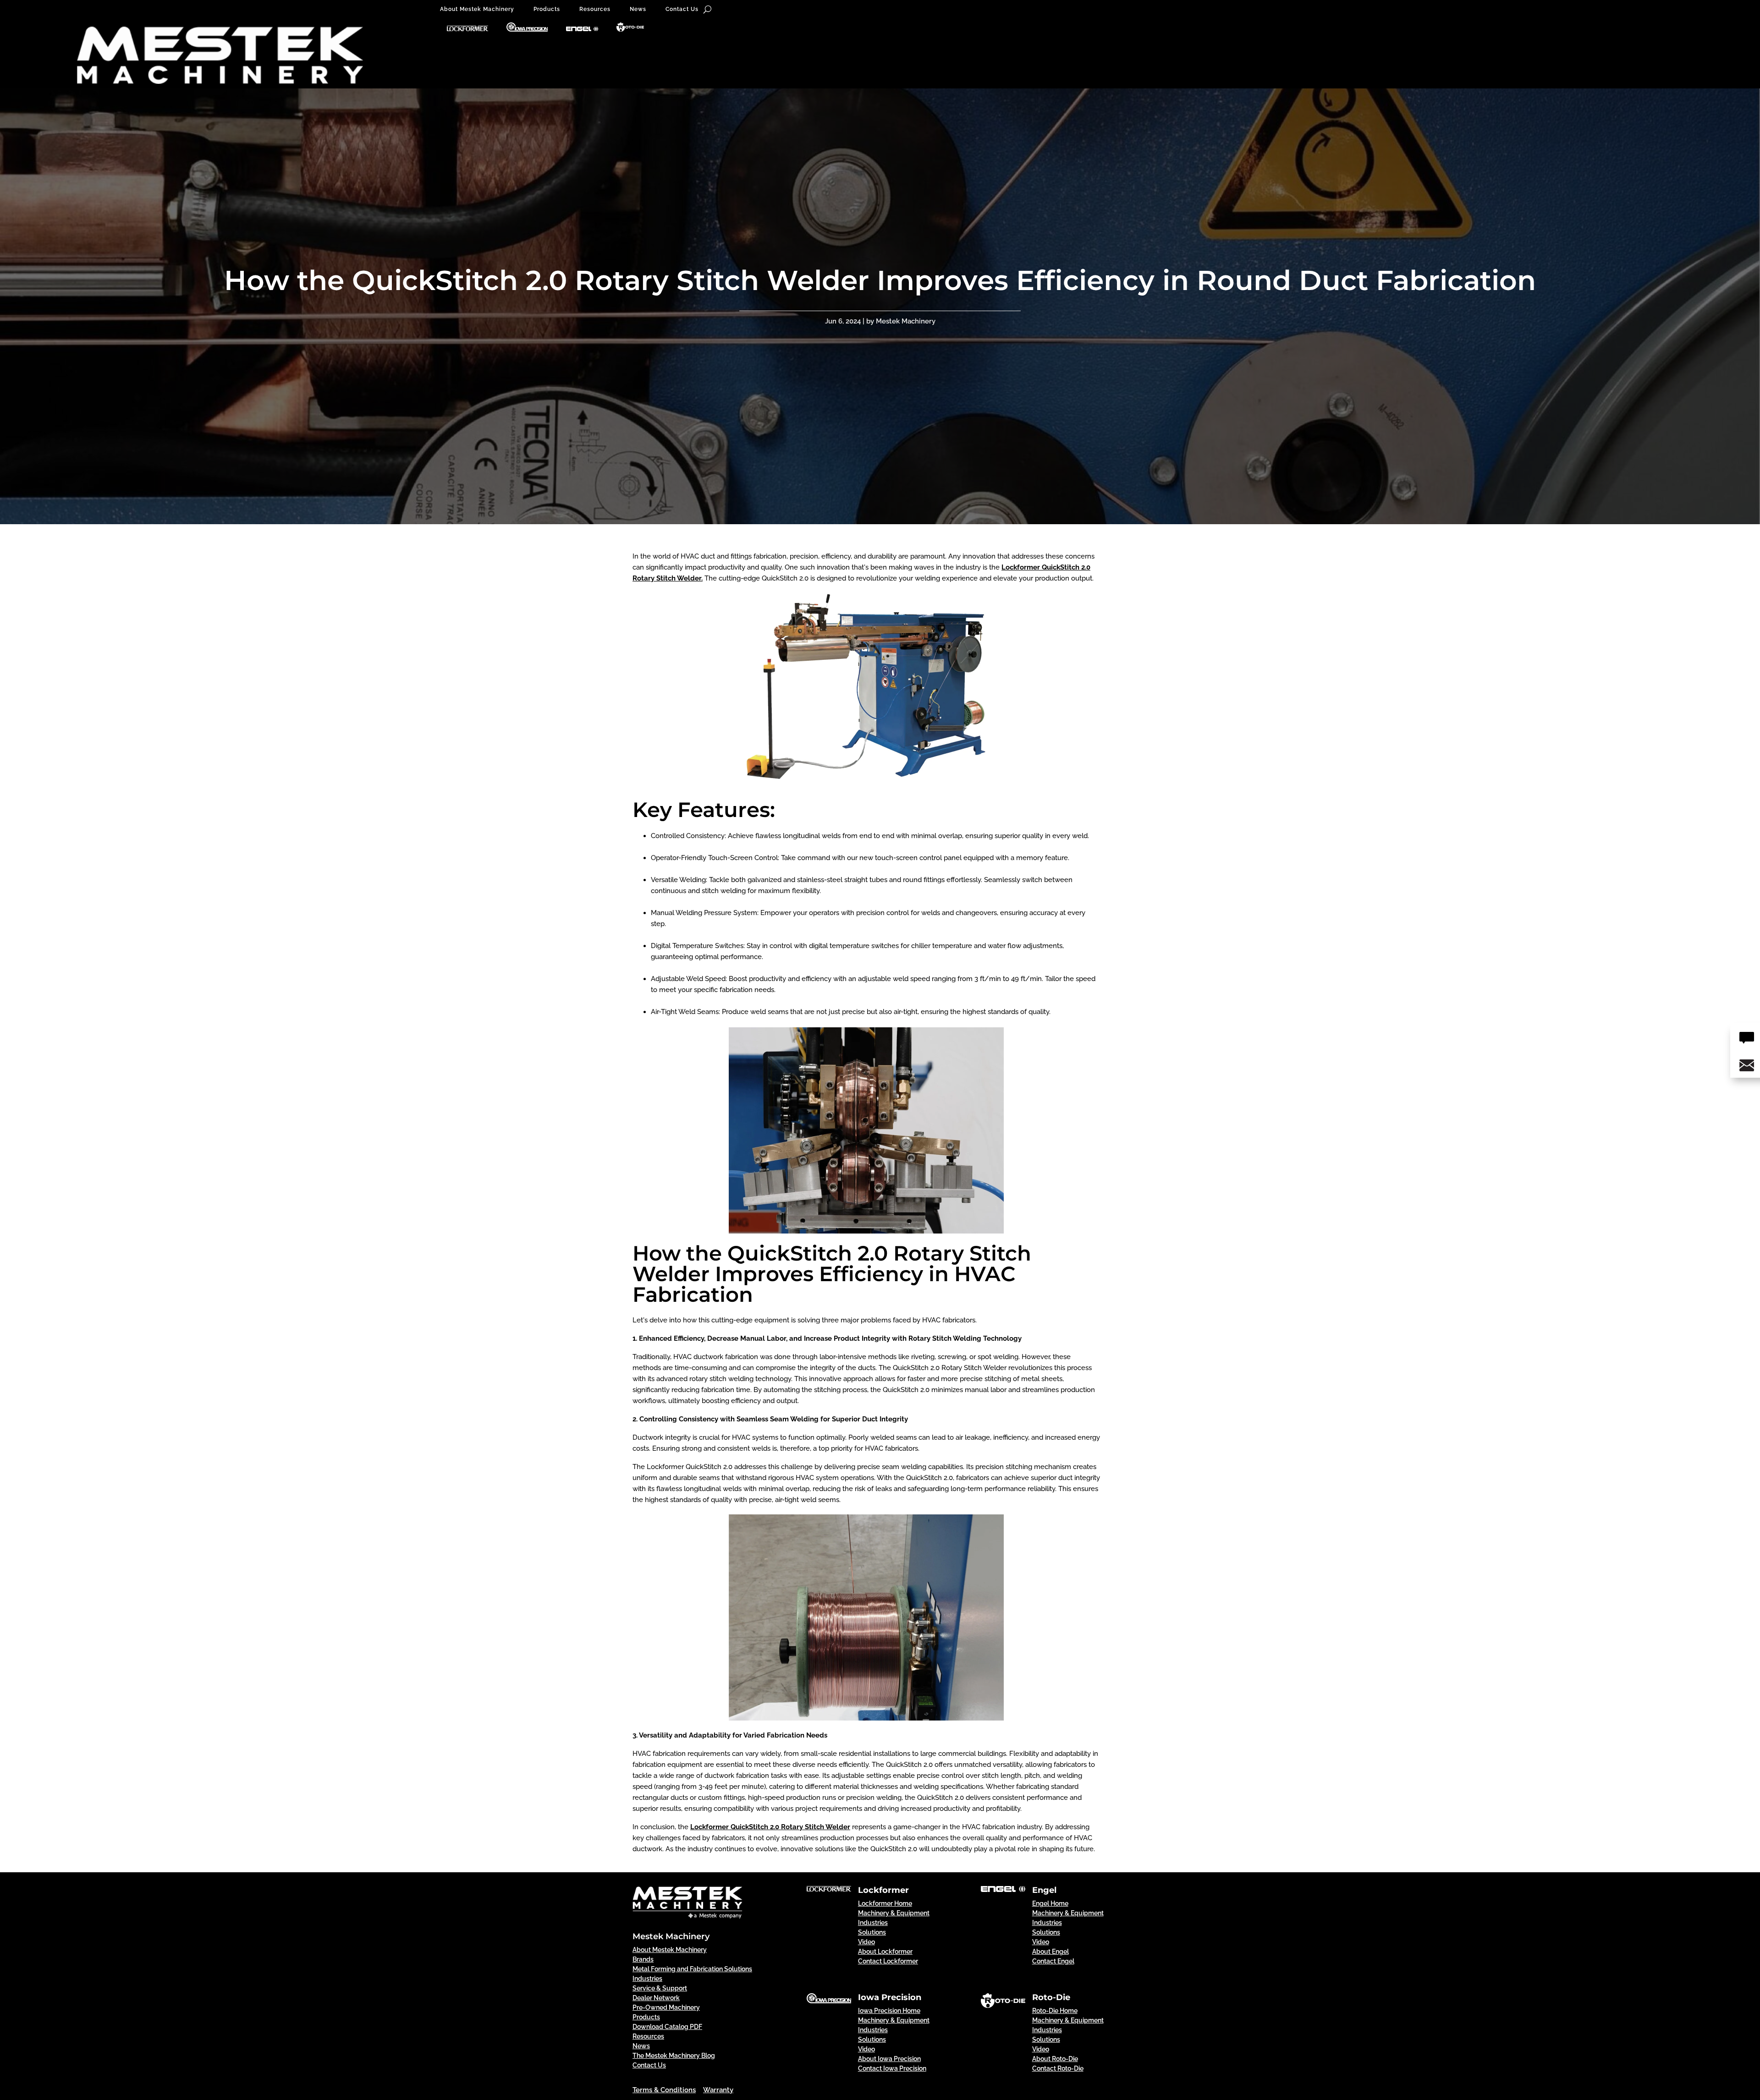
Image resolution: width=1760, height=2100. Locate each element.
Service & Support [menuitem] (660, 1988)
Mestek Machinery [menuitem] (671, 1936)
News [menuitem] (641, 2046)
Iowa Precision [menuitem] (890, 1997)
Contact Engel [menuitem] (1053, 1961)
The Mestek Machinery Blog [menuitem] (674, 2056)
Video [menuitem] (866, 1942)
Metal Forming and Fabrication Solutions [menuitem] (692, 1969)
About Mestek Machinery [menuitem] (670, 1950)
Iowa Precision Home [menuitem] (889, 2011)
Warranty (718, 2090)
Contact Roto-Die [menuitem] (1058, 2068)
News (638, 9)
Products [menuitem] (646, 2017)
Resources (595, 9)
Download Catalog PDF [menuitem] (667, 2027)
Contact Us (682, 9)
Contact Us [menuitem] (649, 2065)
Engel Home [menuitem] (1050, 1903)
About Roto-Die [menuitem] (1055, 2059)
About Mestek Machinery (477, 9)
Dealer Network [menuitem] (656, 1998)
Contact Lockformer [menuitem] (888, 1961)
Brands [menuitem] (643, 1959)
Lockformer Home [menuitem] (885, 1903)
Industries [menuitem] (647, 1979)
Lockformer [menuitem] (883, 1890)
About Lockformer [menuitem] (885, 1952)
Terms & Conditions (664, 2090)
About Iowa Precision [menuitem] (889, 2059)
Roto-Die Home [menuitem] (1055, 2011)
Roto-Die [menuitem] (1051, 1997)
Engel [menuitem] (1044, 1890)
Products (547, 9)
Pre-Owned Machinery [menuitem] (666, 2007)
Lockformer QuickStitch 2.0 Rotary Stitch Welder (770, 1827)
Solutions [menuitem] (872, 1932)
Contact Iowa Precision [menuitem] (892, 2068)
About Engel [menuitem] (1050, 1952)
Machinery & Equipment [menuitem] (894, 1913)
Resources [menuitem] (648, 2036)
